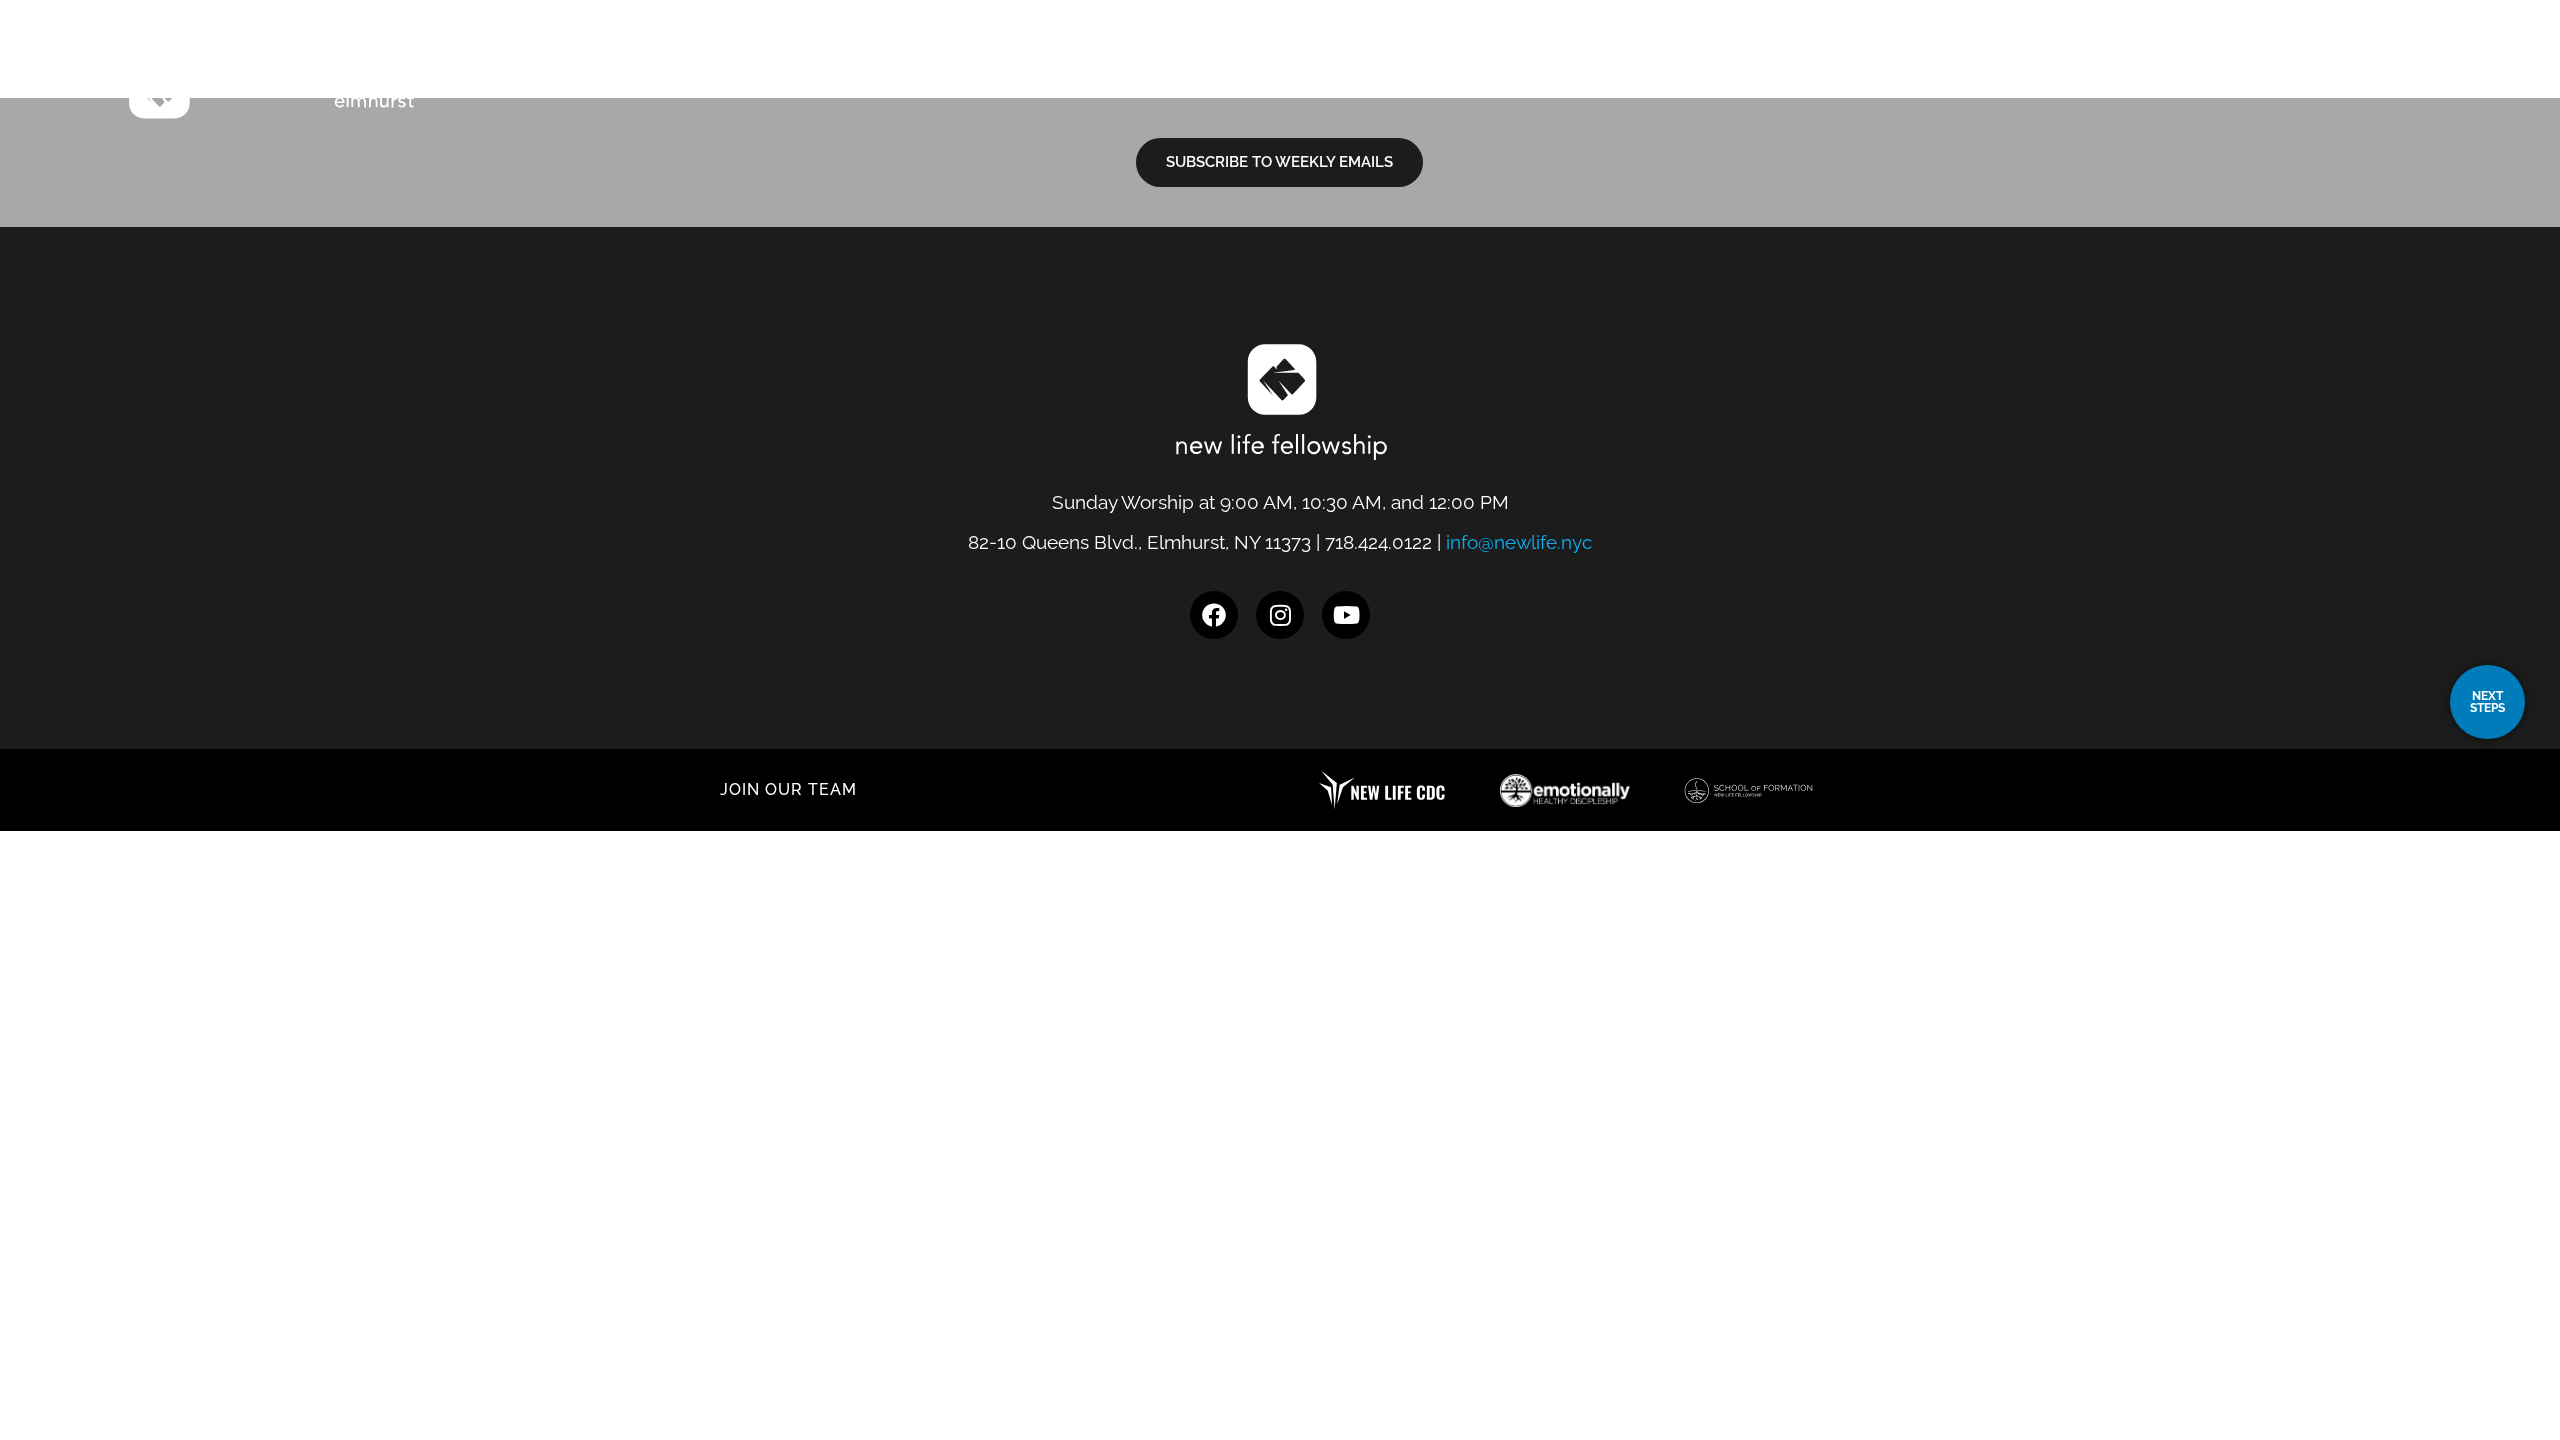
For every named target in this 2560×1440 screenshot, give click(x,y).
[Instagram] (1280, 615)
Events (2229, 88)
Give (2323, 88)
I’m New (1849, 88)
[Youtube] (1346, 615)
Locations (1728, 88)
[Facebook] (1214, 615)
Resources (2107, 88)
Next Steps (1971, 88)
